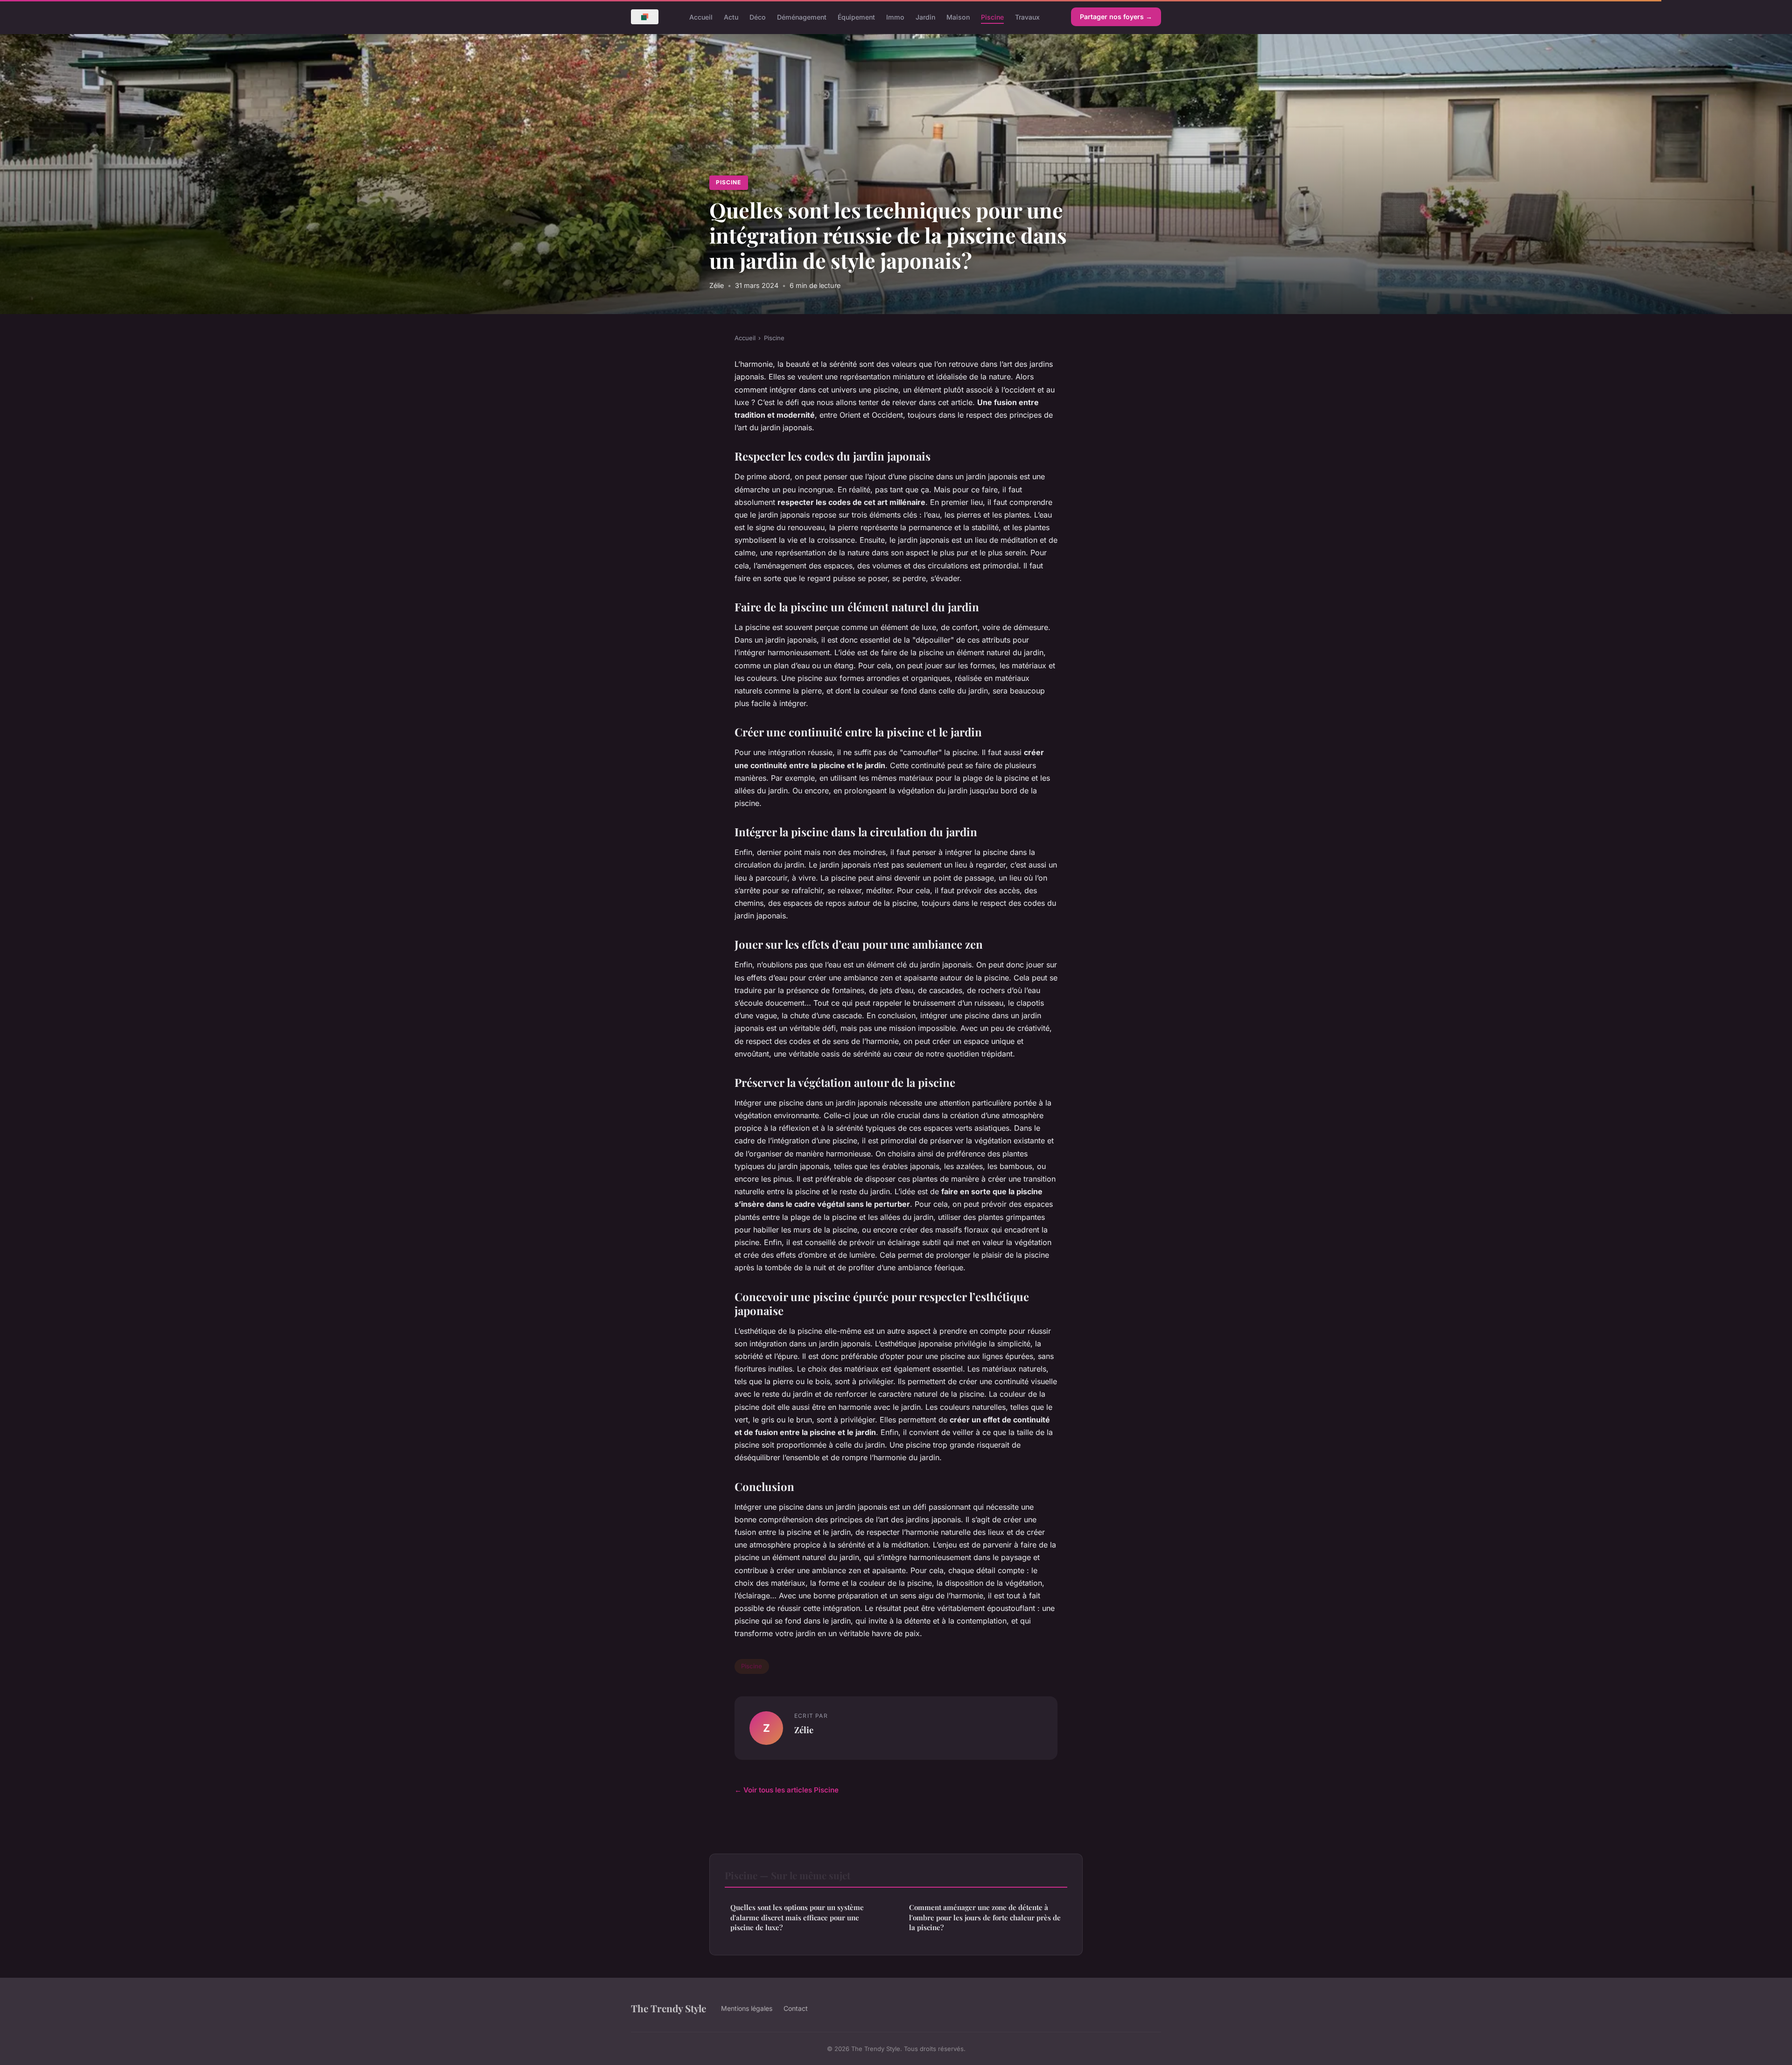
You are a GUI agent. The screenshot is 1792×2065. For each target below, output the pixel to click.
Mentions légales (747, 2008)
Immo (895, 17)
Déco (758, 17)
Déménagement (802, 17)
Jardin (925, 17)
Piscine (992, 17)
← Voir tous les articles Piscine (787, 1790)
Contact (796, 2008)
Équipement (856, 17)
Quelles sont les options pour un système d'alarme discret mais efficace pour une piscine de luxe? (797, 1917)
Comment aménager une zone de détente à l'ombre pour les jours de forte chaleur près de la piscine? (985, 1917)
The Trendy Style (668, 2008)
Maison (958, 17)
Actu (731, 17)
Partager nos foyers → (1116, 17)
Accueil (701, 17)
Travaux (1027, 17)
